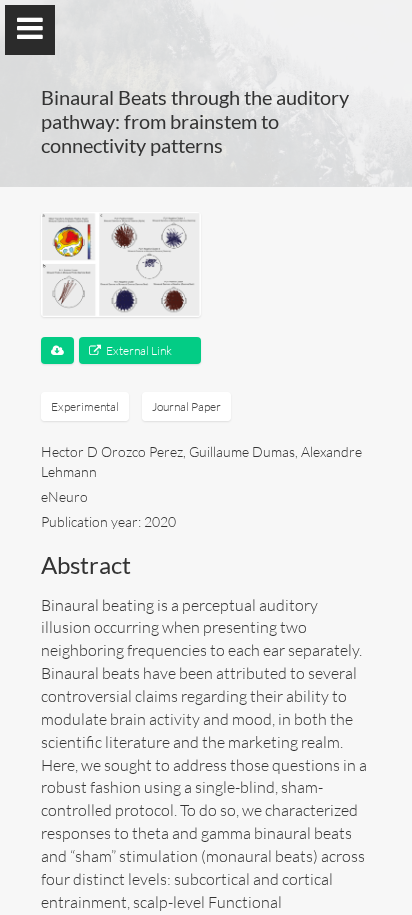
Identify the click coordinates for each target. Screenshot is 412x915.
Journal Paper (186, 406)
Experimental (85, 406)
